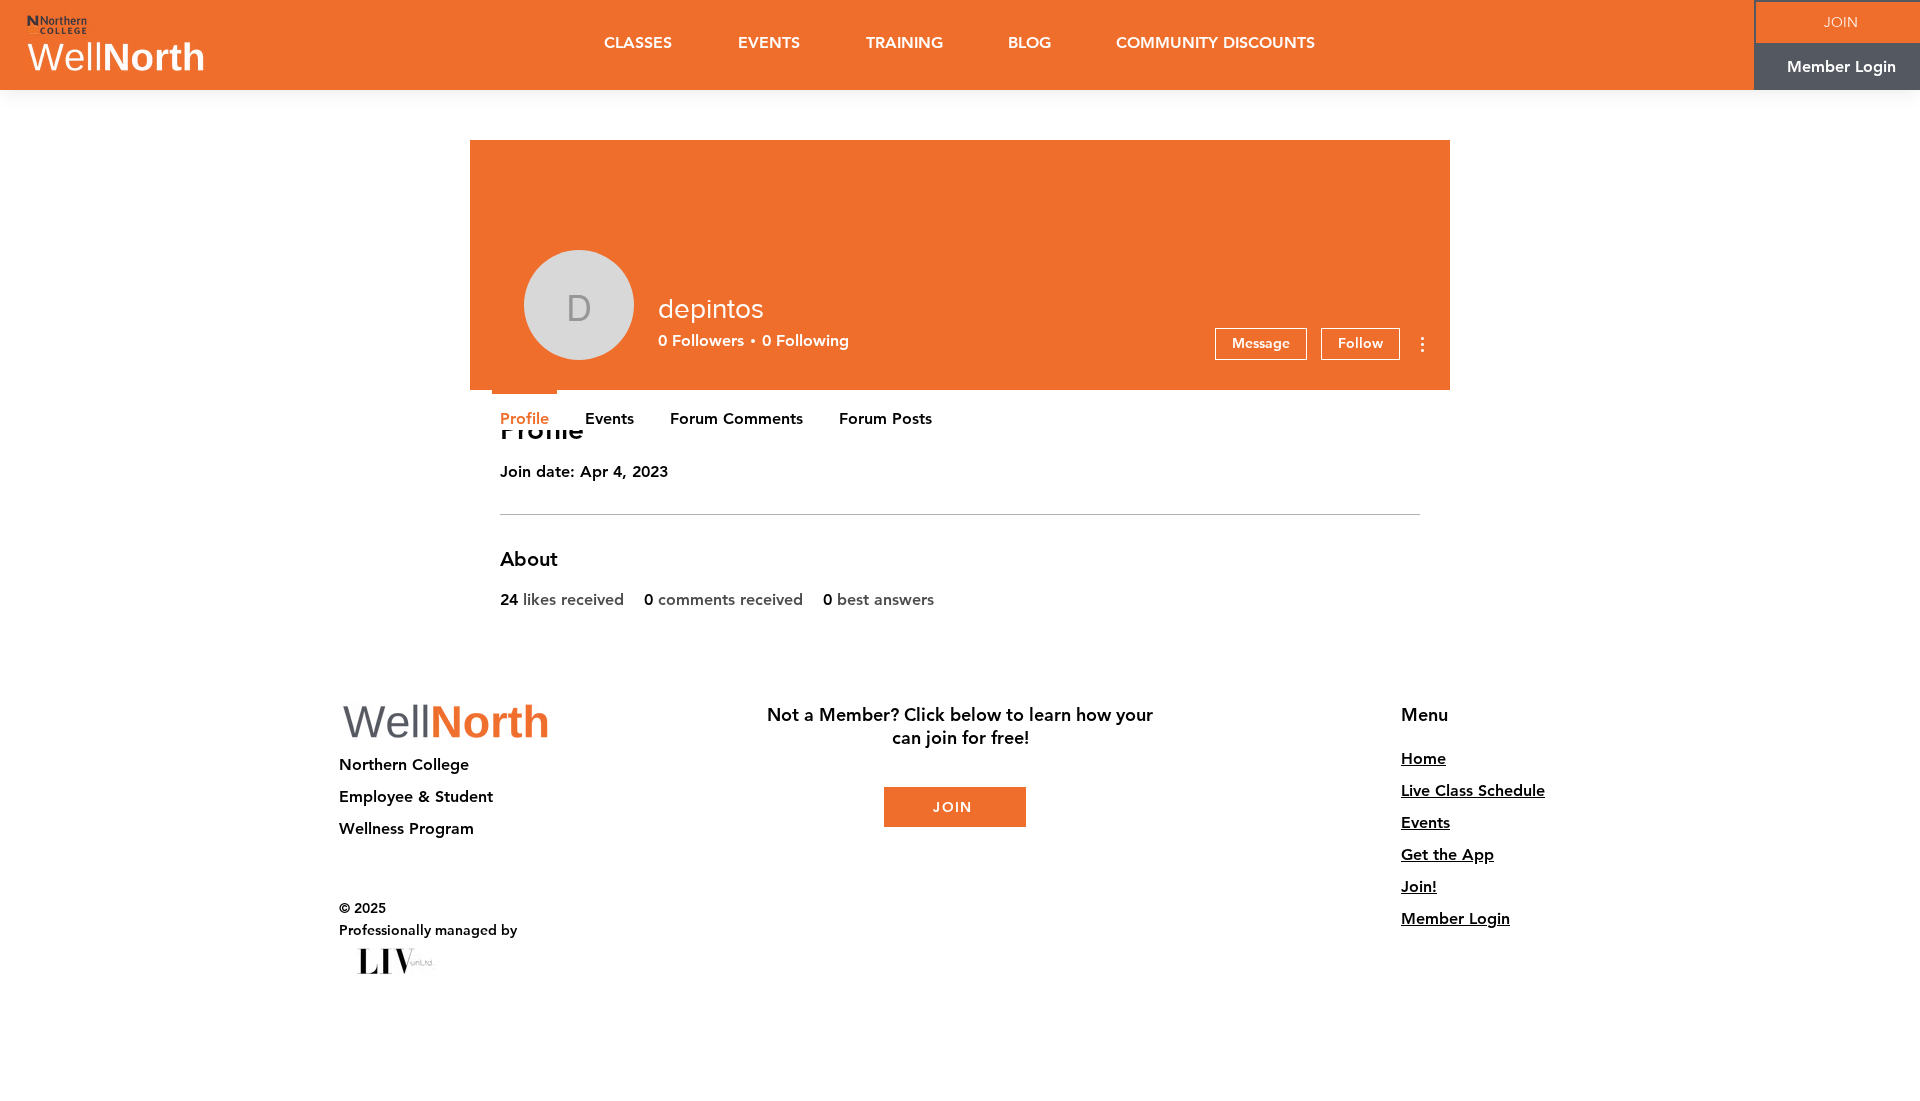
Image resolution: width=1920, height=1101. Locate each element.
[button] (904, 43)
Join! (1419, 886)
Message (1261, 343)
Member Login (1455, 918)
